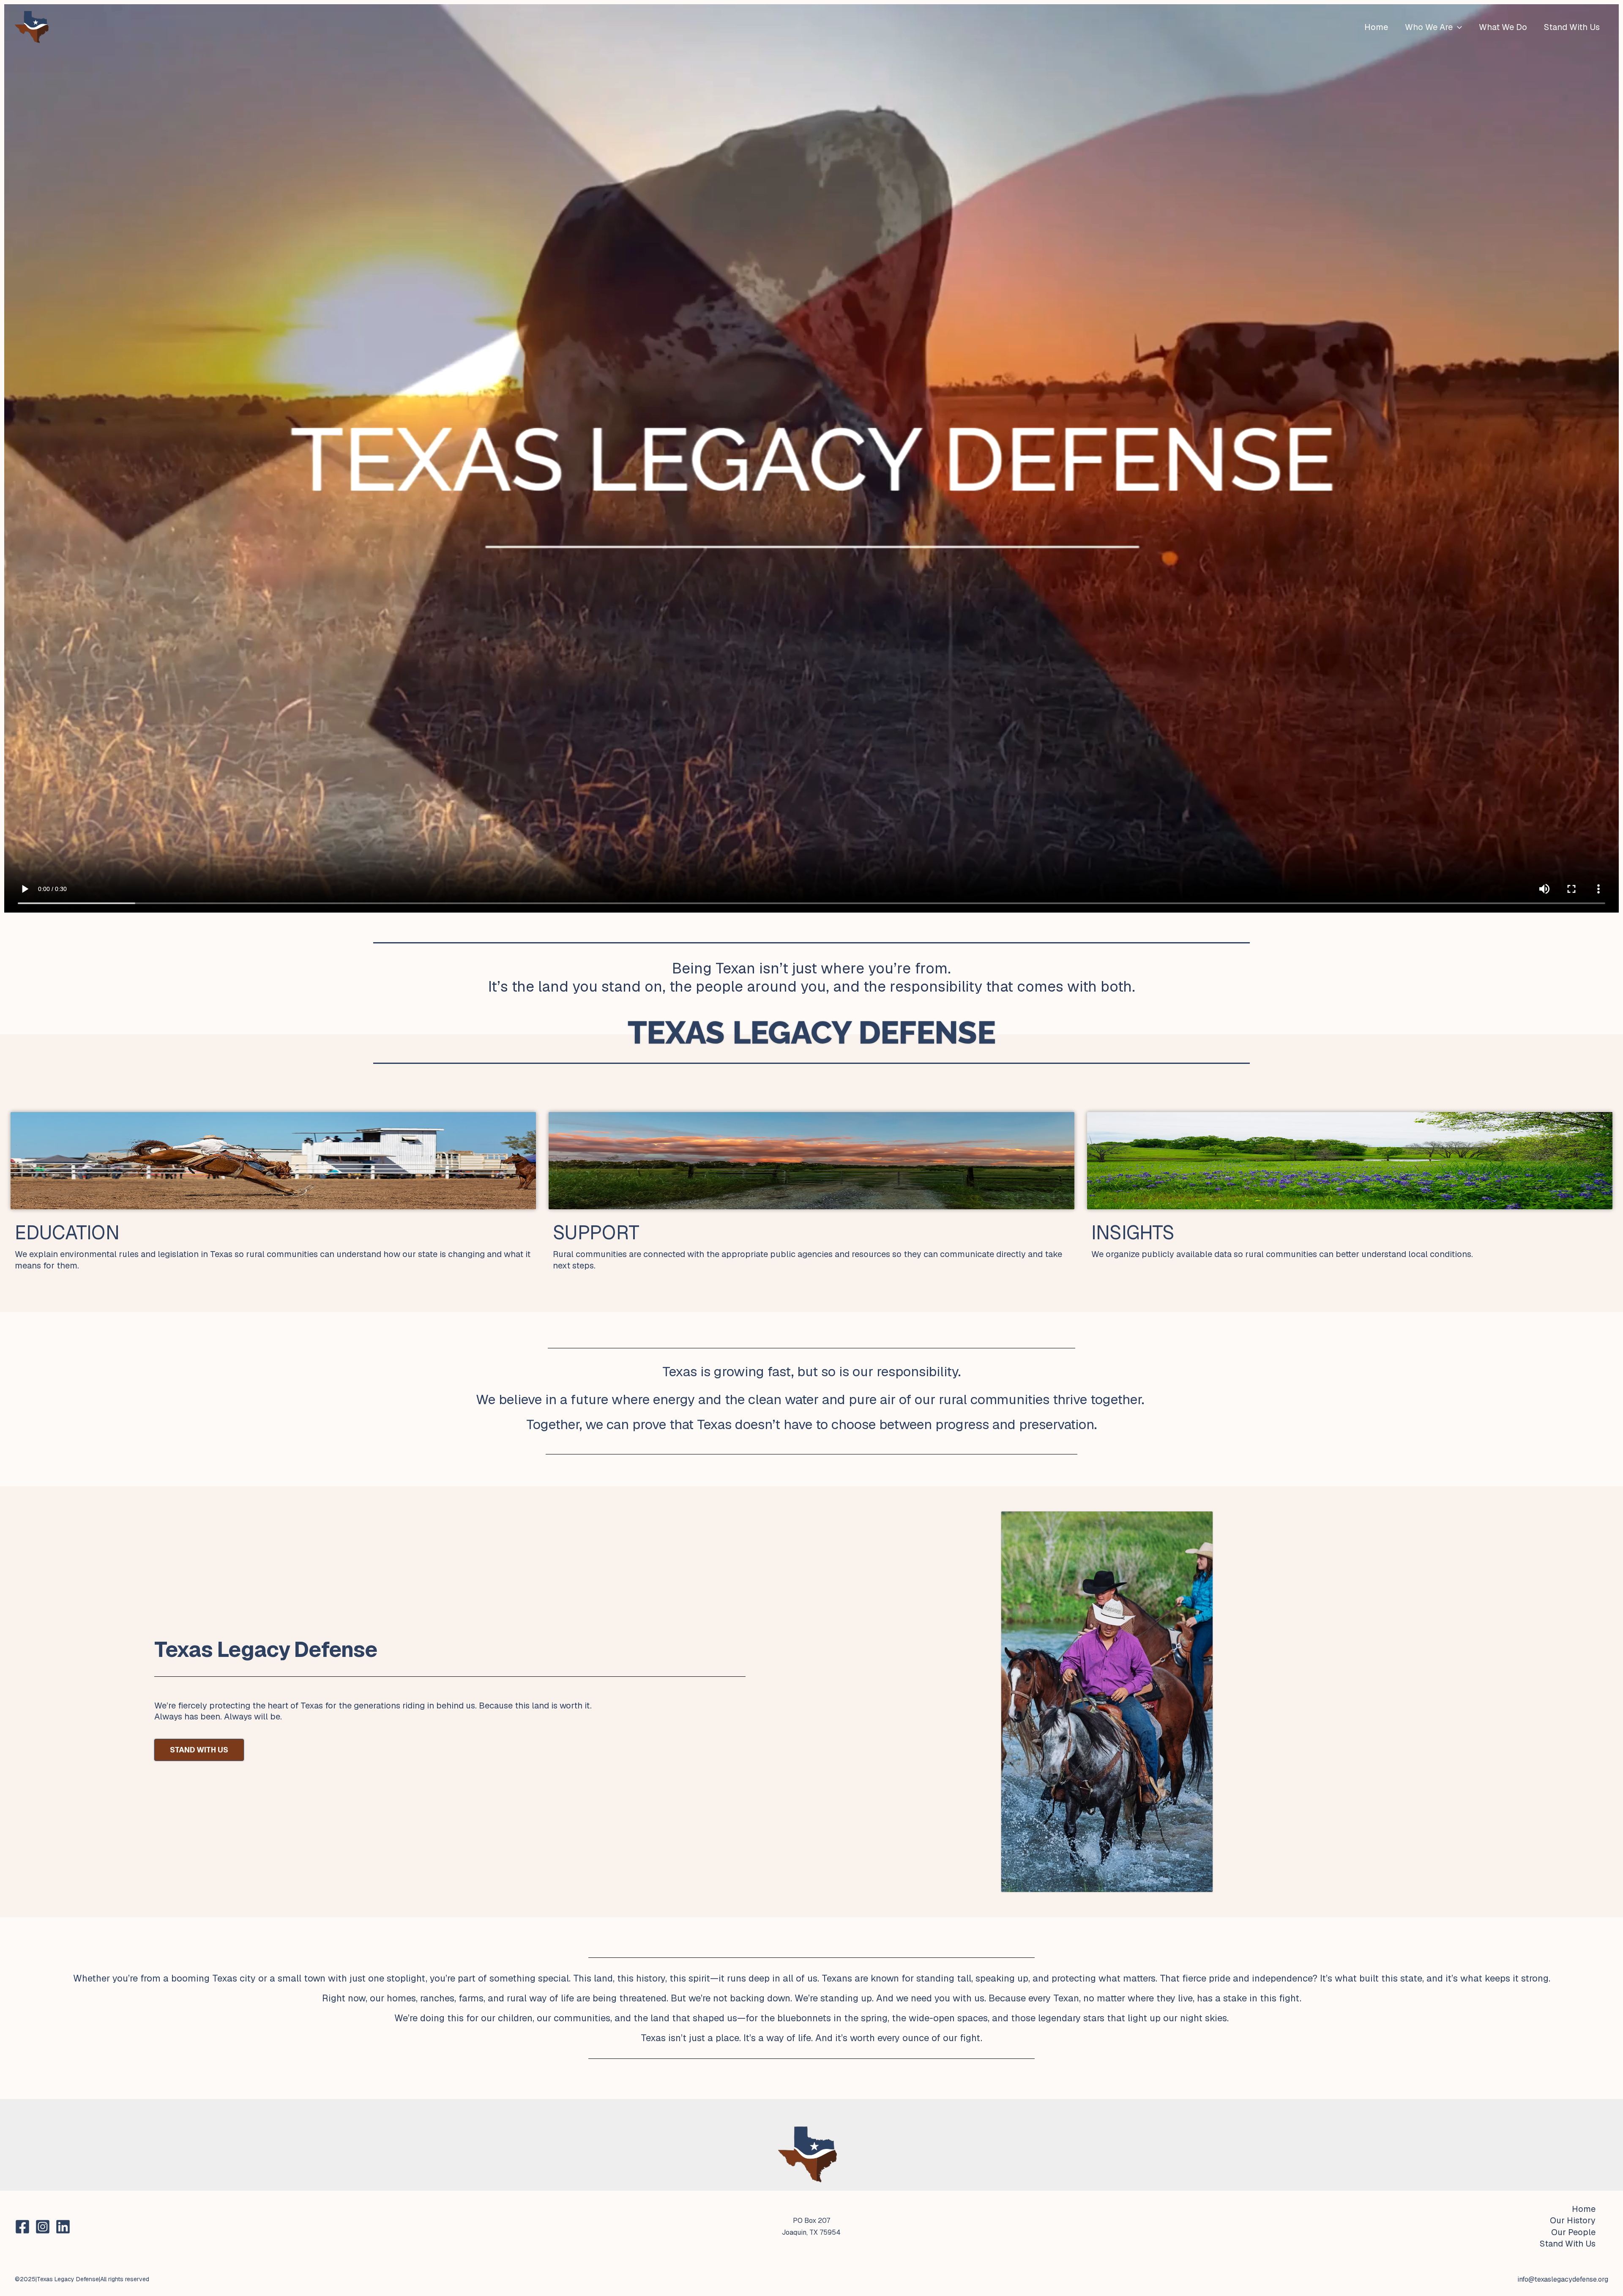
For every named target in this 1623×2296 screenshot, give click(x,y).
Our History (1573, 2220)
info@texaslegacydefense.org (1563, 2279)
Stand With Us (1572, 27)
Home (1376, 27)
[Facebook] (22, 2227)
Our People (1573, 2232)
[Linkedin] (63, 2227)
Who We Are (1429, 27)
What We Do (1503, 27)
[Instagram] (43, 2227)
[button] (1457, 27)
